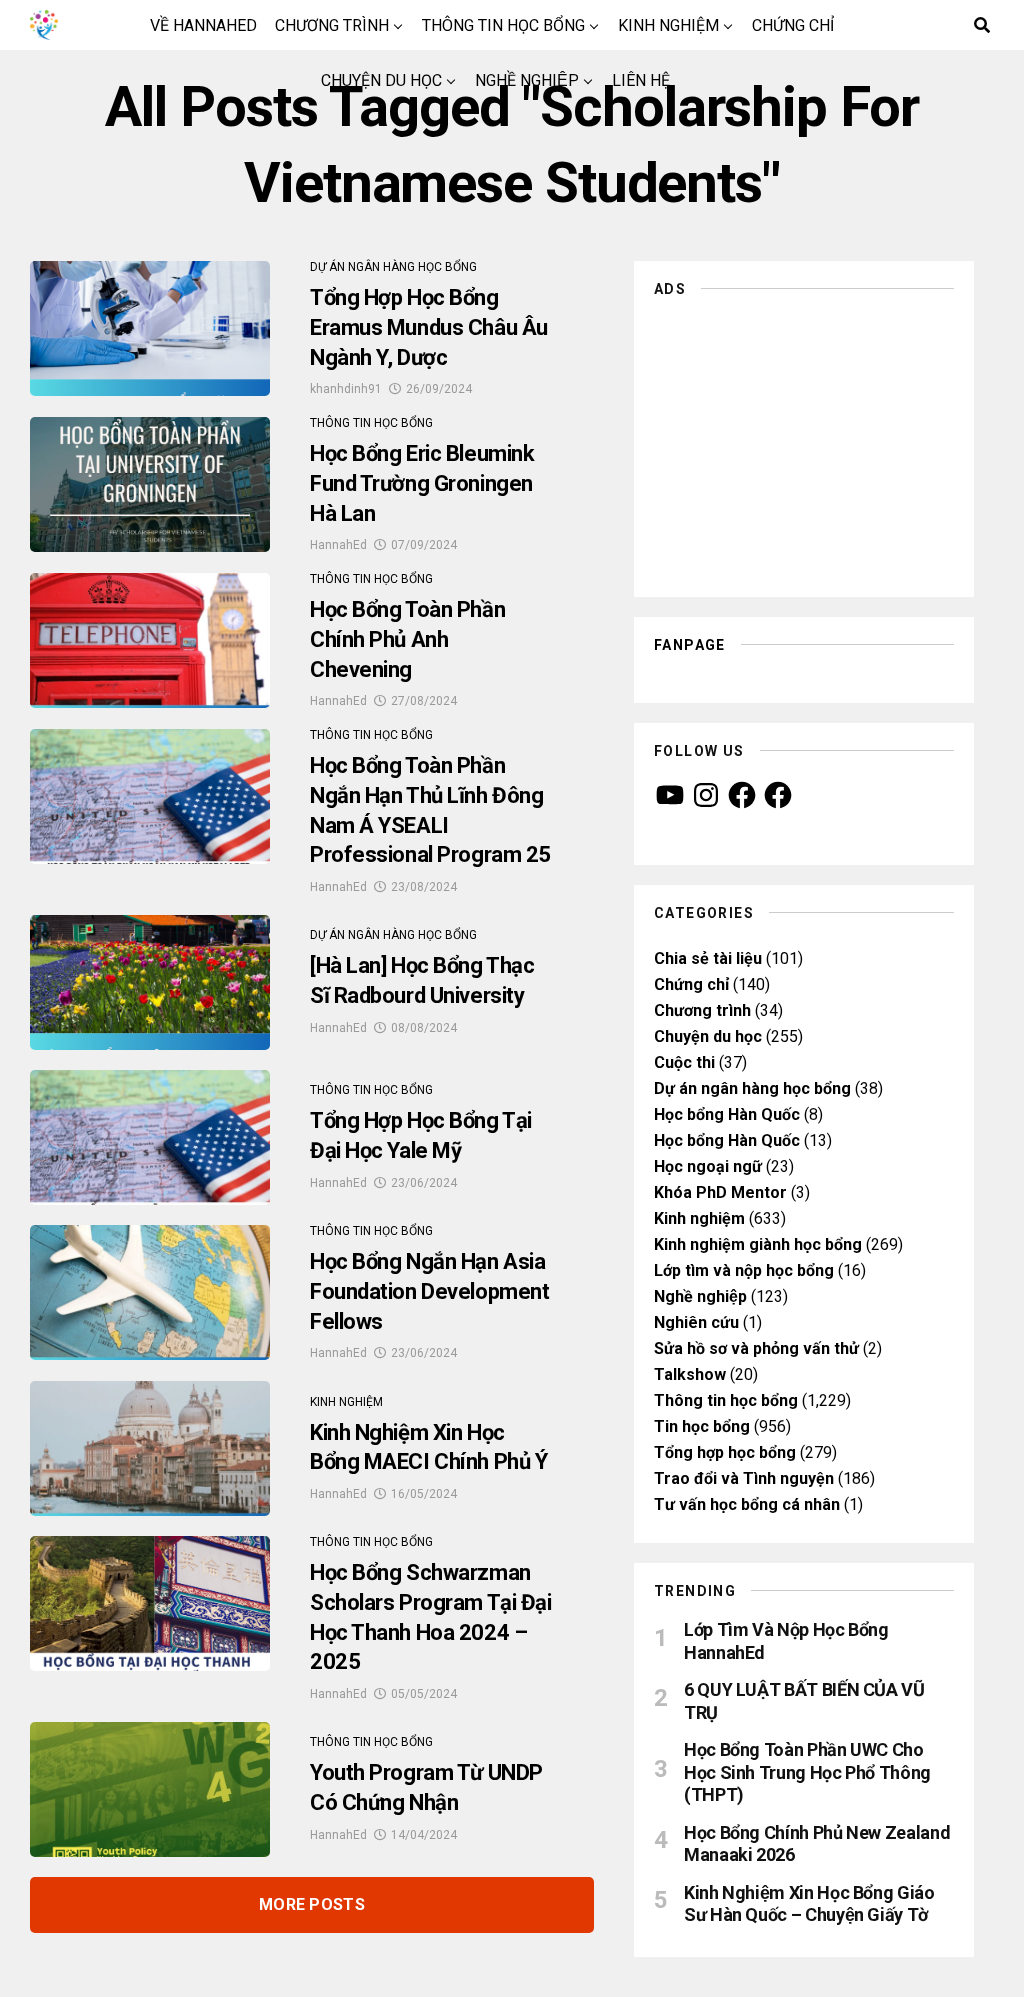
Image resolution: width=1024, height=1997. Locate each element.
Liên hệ (641, 80)
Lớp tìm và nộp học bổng (744, 1270)
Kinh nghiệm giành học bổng (758, 1244)
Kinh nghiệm (668, 25)
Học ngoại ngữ (708, 1166)
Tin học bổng (702, 1426)
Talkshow (690, 1374)
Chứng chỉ (793, 25)
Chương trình (332, 25)
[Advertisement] (804, 442)
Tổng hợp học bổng (725, 1452)
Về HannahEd (203, 25)
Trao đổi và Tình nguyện (744, 1478)
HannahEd (338, 545)
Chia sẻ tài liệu (708, 958)
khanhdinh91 (346, 389)
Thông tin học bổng (503, 25)
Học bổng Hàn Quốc (727, 1114)
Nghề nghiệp (527, 80)
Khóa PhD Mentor (720, 1192)
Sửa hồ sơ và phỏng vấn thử (756, 1348)
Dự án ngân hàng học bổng (752, 1088)
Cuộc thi (684, 1062)
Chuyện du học (381, 80)
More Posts (312, 1904)
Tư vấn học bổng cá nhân (747, 1504)
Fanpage (690, 645)
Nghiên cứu (696, 1322)
